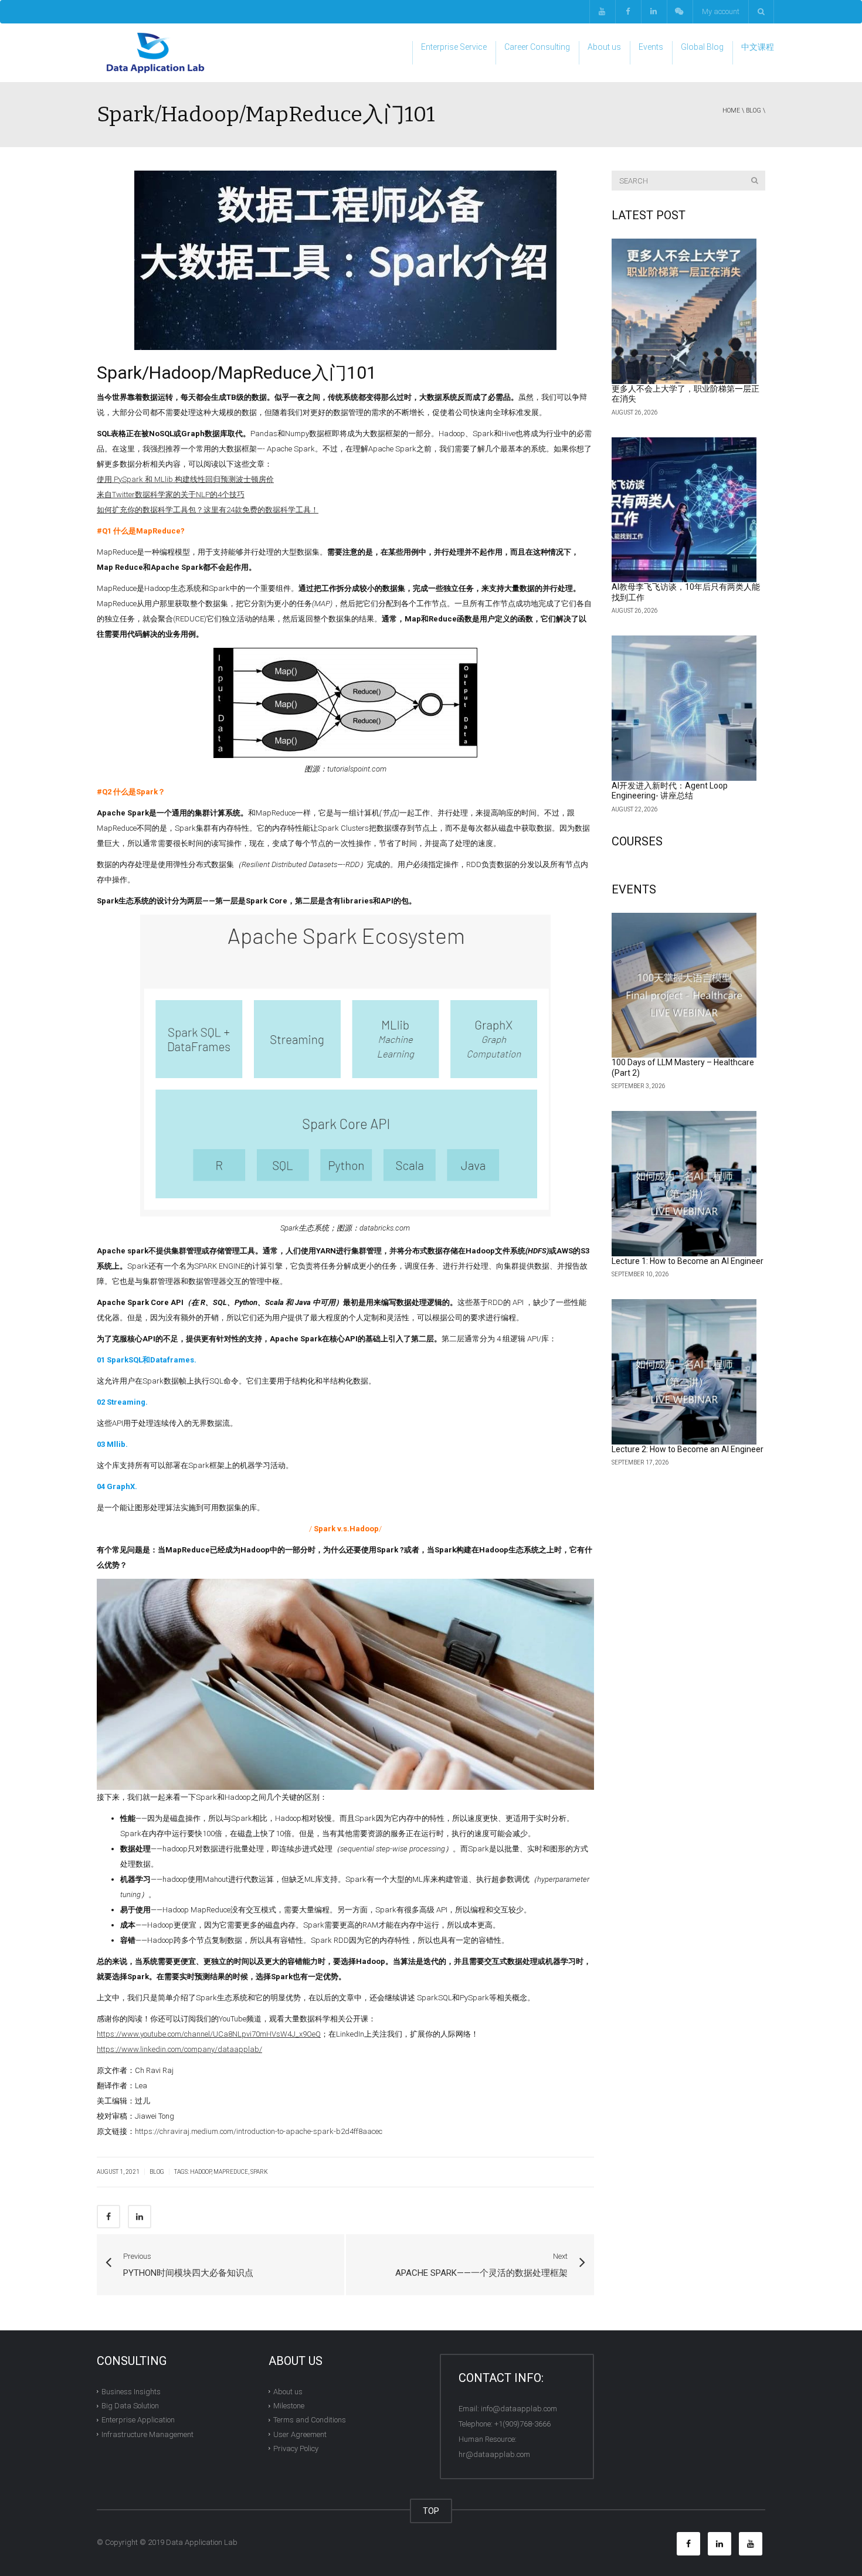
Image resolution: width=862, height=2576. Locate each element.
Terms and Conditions (310, 2420)
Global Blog (702, 47)
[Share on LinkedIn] (140, 2217)
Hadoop (201, 2172)
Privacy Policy (296, 2448)
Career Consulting (537, 47)
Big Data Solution (130, 2406)
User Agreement (300, 2434)
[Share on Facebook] (108, 2217)
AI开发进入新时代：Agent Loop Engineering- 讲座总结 (670, 791)
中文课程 (758, 47)
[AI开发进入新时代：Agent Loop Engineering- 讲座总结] (684, 708)
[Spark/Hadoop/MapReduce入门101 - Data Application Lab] (155, 52)
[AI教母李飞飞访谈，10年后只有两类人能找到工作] (684, 510)
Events (651, 47)
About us (604, 47)
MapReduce (231, 2172)
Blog (754, 111)
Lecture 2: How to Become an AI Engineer (688, 1449)
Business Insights (131, 2392)
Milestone (289, 2406)
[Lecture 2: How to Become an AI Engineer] (684, 1372)
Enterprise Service (454, 47)
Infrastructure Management (147, 2434)
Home (731, 111)
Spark (259, 2172)
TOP (431, 2511)
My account (721, 11)
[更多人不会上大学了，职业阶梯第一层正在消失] (684, 311)
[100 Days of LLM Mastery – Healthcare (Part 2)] (684, 985)
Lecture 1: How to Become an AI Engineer (688, 1261)
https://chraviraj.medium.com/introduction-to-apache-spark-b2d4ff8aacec (259, 2131)
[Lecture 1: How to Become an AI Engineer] (684, 1184)
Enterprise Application (138, 2420)
